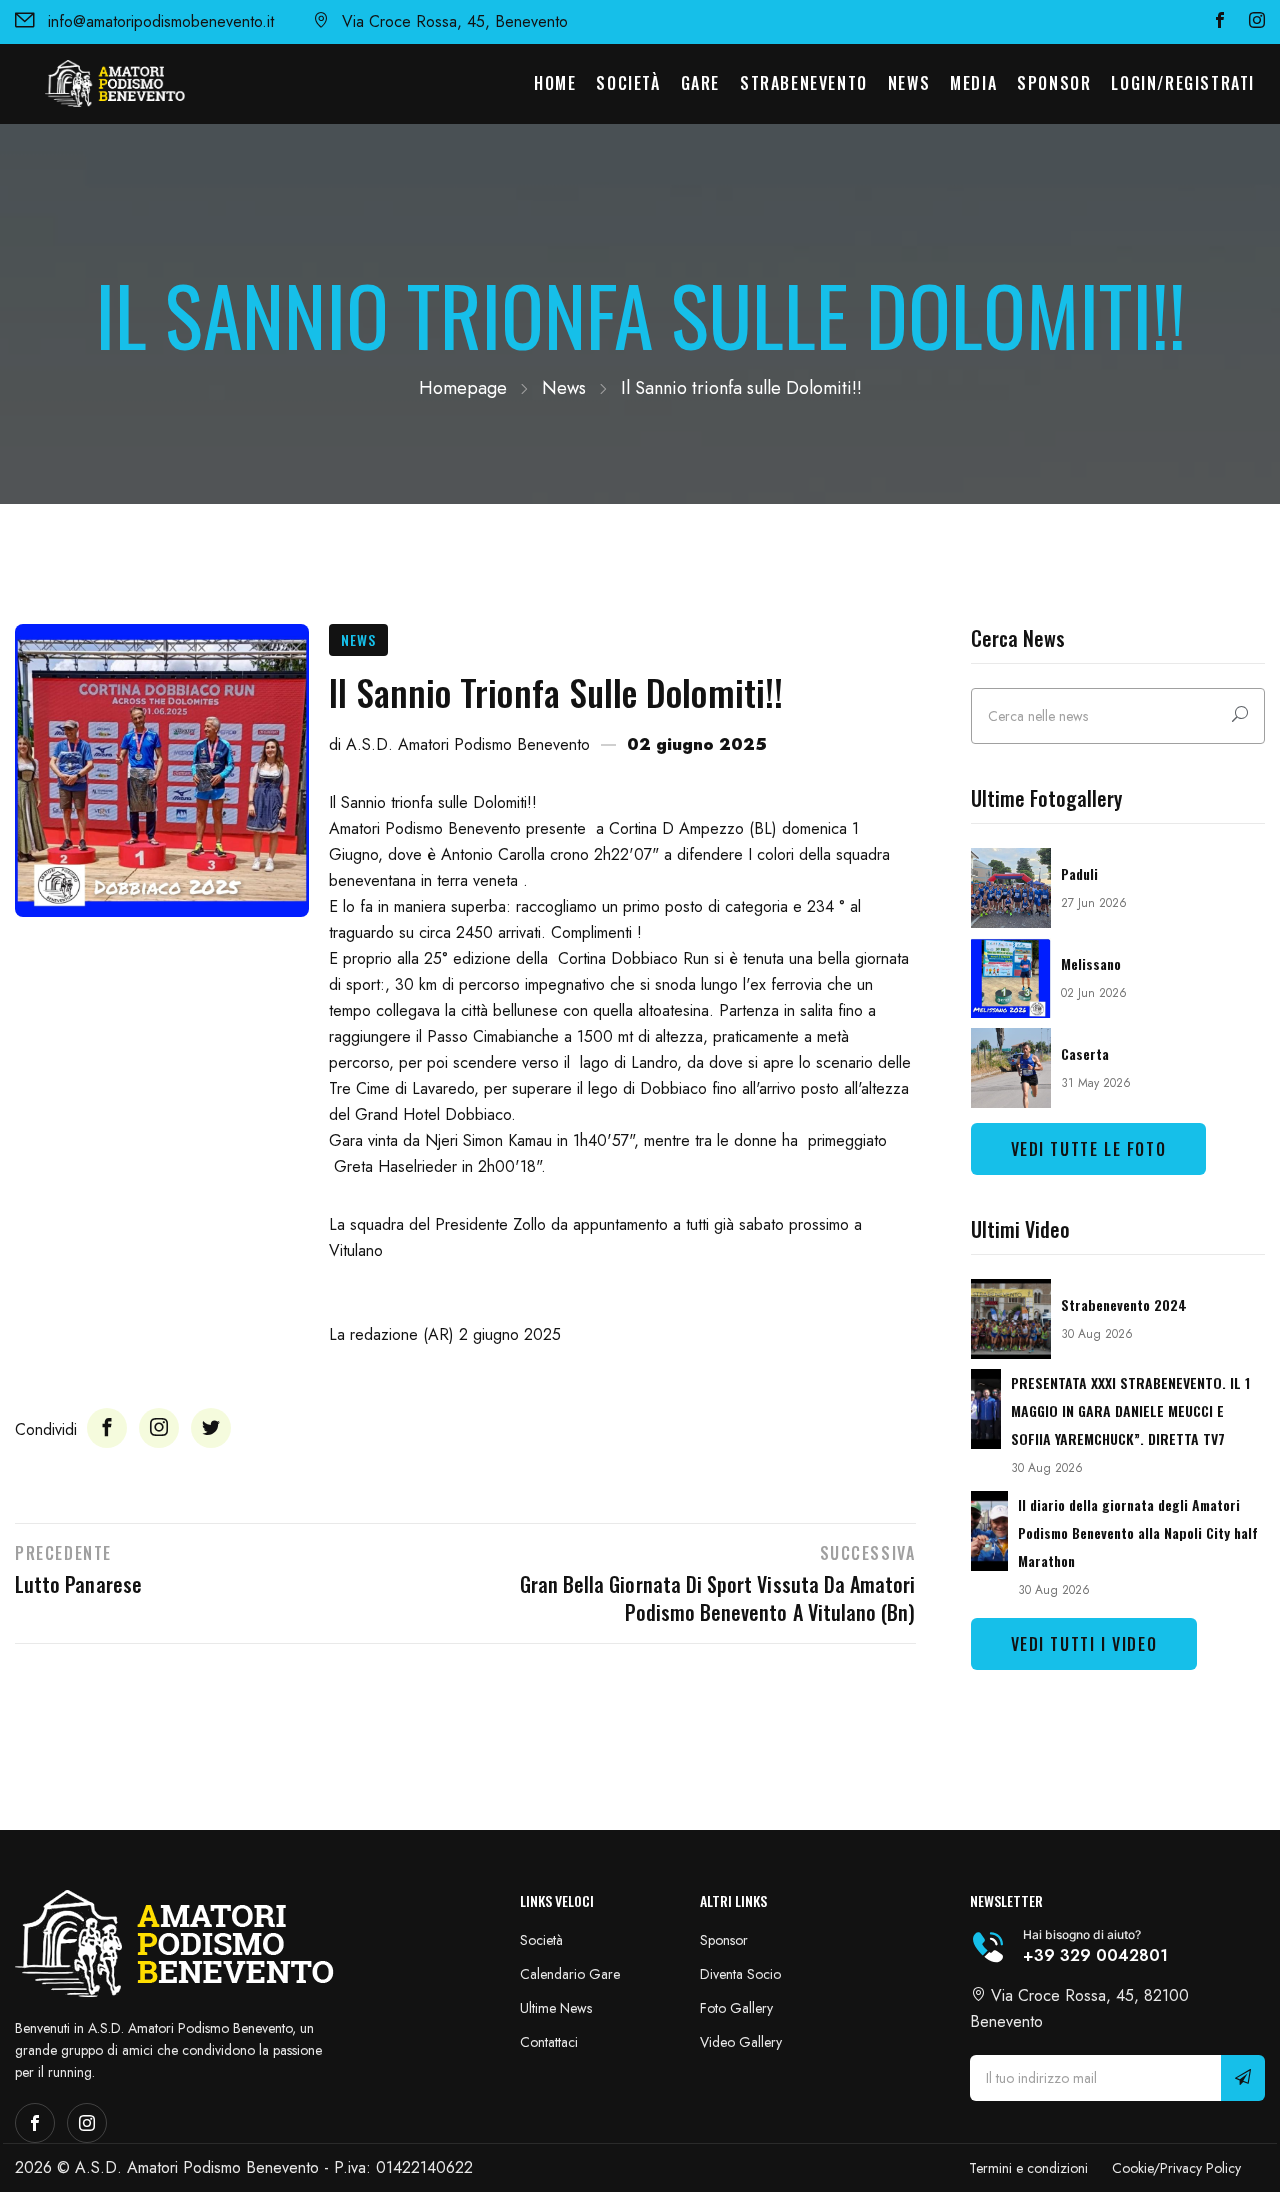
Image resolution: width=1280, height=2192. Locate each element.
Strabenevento (804, 83)
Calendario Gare (570, 1974)
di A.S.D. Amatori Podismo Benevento (459, 744)
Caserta (1085, 1053)
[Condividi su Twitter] (211, 1428)
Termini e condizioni (1028, 2168)
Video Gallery (741, 2042)
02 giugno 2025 (697, 744)
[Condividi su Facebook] (107, 1428)
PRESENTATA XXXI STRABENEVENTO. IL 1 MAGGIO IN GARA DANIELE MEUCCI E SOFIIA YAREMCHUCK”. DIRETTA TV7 (1130, 1410)
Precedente (63, 1553)
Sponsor (1054, 83)
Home (555, 83)
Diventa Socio (740, 1974)
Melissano (1091, 963)
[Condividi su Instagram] (159, 1428)
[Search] (1240, 715)
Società (628, 83)
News (909, 83)
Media (973, 83)
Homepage (463, 388)
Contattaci (549, 2042)
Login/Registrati (1183, 83)
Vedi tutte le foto (1089, 1149)
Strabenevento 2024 (1124, 1304)
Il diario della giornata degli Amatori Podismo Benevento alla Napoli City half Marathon (1138, 1532)
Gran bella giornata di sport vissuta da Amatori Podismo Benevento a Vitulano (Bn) (717, 1598)
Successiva (867, 1553)
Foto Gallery (736, 2008)
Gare (700, 83)
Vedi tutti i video (1084, 1644)
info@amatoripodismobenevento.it (161, 21)
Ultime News (556, 2008)
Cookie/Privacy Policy (1176, 2168)
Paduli (1079, 873)
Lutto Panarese (78, 1584)
